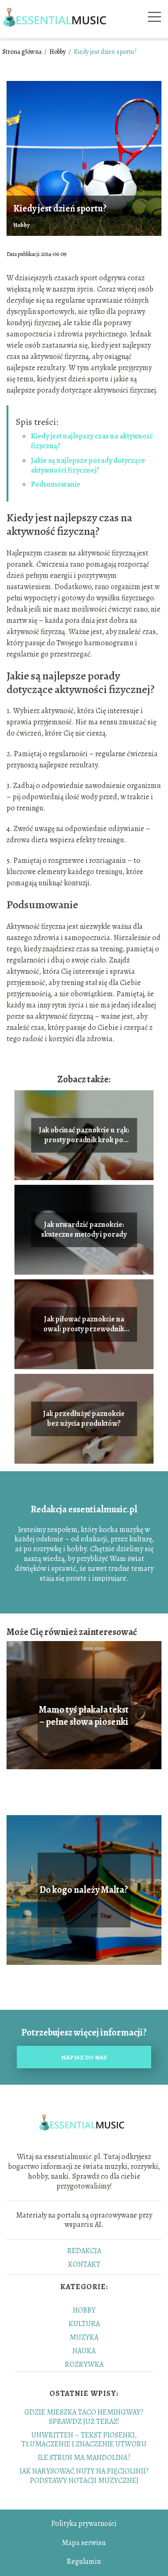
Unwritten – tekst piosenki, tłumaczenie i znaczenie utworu (84, 2440)
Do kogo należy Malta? (84, 1890)
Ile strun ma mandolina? (84, 2458)
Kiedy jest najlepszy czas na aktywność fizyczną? (92, 441)
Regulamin (84, 2561)
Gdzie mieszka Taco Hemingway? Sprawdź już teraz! (84, 2417)
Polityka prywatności (84, 2524)
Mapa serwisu (84, 2543)
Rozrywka (84, 2364)
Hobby (58, 52)
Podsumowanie (56, 484)
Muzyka (84, 2337)
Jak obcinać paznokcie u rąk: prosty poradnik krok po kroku (84, 1135)
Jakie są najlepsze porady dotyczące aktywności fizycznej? (88, 465)
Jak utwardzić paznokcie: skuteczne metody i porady (84, 1230)
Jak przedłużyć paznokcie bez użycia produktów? (84, 1419)
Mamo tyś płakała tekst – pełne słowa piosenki (84, 1716)
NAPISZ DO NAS (84, 2057)
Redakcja (84, 2251)
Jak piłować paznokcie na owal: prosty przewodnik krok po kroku (84, 1324)
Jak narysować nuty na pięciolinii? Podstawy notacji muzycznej (84, 2476)
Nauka (84, 2351)
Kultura (84, 2324)
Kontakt (84, 2264)
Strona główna (23, 52)
